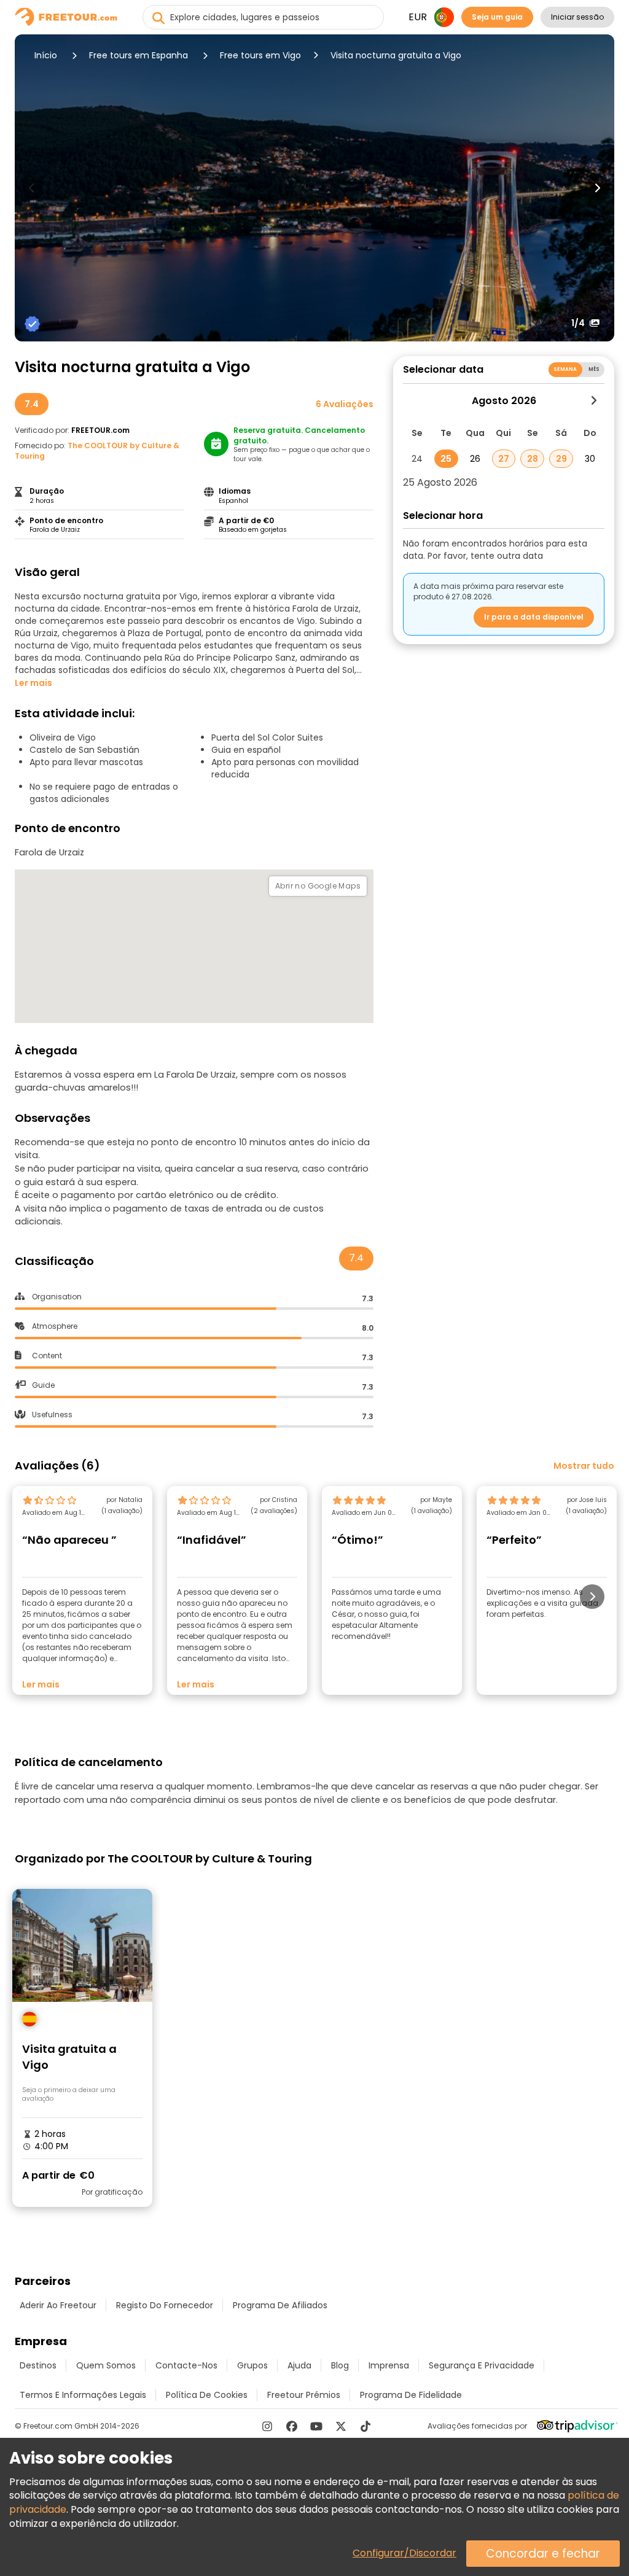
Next (597, 188)
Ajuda (299, 2365)
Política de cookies (207, 2395)
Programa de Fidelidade (411, 2395)
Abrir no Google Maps (318, 886)
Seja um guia (497, 17)
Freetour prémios (304, 2395)
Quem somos (106, 2365)
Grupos (252, 2365)
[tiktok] (365, 2426)
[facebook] (292, 2426)
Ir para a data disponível (534, 617)
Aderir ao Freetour (58, 2305)
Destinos (38, 2365)
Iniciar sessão (577, 17)
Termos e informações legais (83, 2395)
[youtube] (316, 2426)
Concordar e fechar (543, 2554)
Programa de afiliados (280, 2305)
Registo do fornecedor (165, 2305)
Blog (340, 2365)
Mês (594, 369)
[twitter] (341, 2426)
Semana (565, 369)
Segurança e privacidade (482, 2365)
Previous (32, 188)
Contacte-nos (186, 2365)
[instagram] (267, 2426)
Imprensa (389, 2365)
